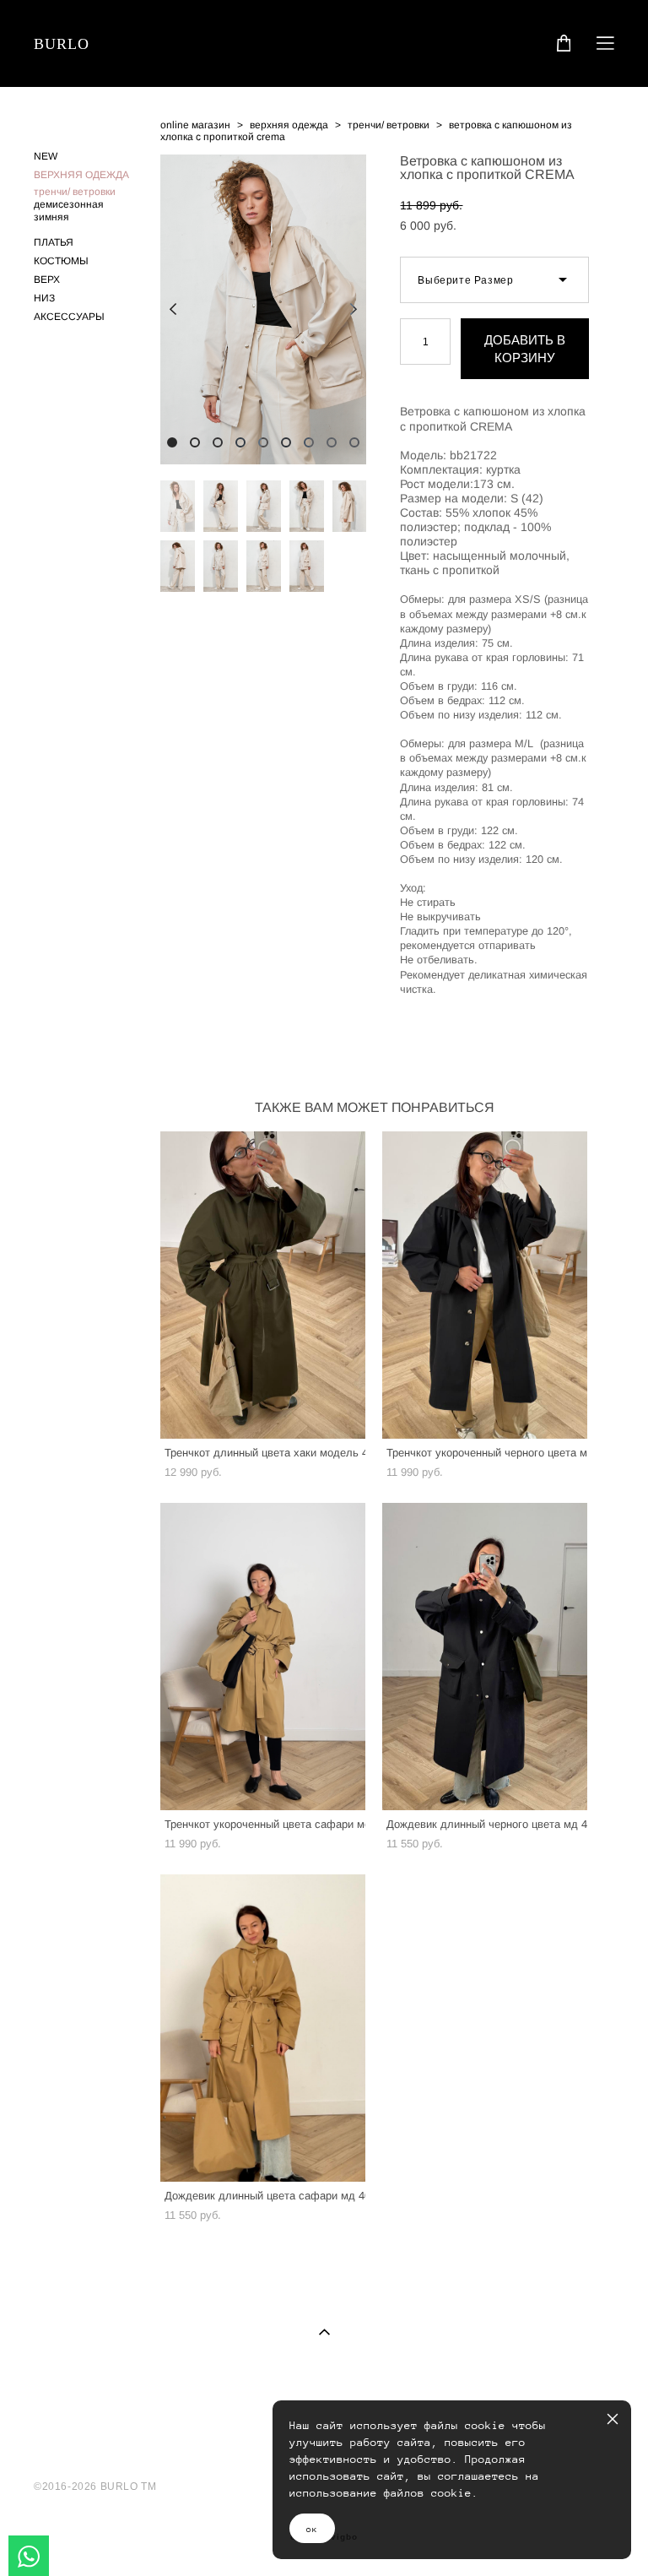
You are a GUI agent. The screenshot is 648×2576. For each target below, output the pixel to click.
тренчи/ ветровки (75, 192)
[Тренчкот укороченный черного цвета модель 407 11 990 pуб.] (485, 1285)
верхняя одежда (289, 125)
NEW (46, 156)
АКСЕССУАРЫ (69, 317)
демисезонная (69, 204)
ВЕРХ (47, 279)
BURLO (62, 44)
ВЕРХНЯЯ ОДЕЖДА (81, 175)
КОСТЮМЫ (61, 261)
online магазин (195, 125)
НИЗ (44, 298)
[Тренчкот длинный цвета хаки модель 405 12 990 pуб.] (263, 1285)
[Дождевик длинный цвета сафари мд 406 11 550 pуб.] (263, 2028)
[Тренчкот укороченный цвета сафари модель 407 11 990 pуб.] (263, 1657)
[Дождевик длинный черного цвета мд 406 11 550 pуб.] (485, 1657)
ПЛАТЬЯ (54, 242)
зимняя (51, 217)
